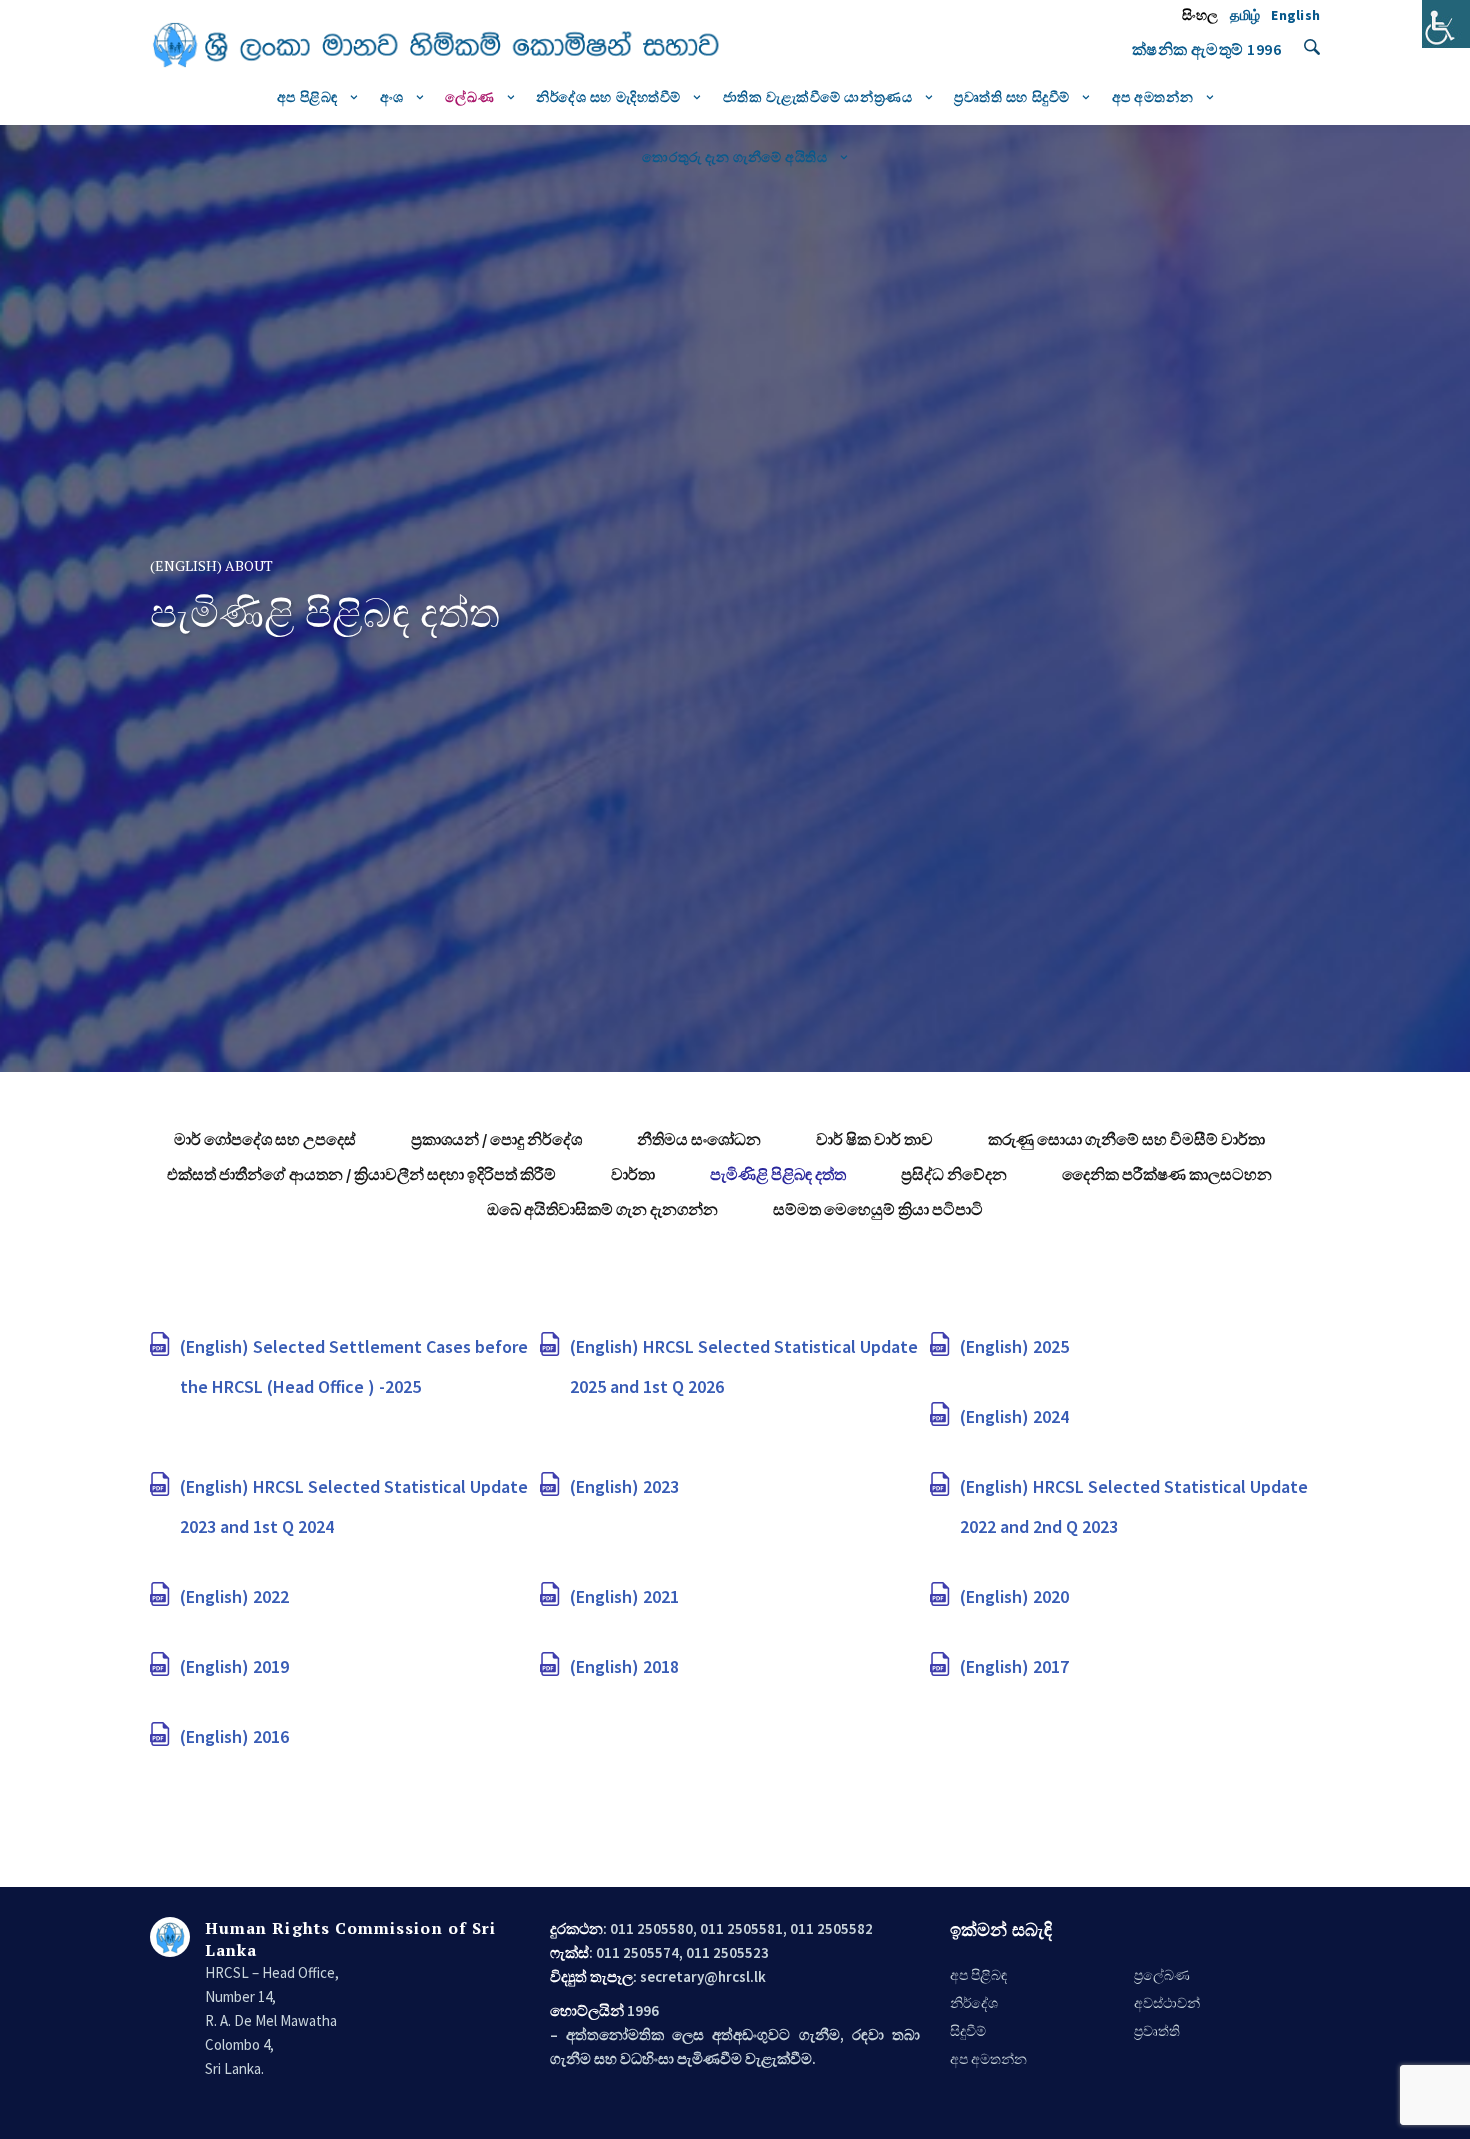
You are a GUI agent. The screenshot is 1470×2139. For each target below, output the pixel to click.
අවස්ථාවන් (1167, 2003)
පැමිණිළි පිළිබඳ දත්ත (778, 1174)
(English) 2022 (234, 1596)
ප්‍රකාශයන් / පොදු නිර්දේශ (496, 1139)
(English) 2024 (1014, 1416)
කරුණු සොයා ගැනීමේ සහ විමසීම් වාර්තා (1126, 1139)
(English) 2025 (1014, 1346)
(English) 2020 (1014, 1596)
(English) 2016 (234, 1736)
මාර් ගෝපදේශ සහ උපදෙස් (265, 1139)
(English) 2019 (234, 1666)
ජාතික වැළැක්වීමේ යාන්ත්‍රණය (818, 97)
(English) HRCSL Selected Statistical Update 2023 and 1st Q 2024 (354, 1506)
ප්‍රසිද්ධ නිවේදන (954, 1174)
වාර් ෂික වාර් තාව (874, 1139)
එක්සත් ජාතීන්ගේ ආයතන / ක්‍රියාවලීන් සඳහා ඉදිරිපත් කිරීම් (361, 1174)
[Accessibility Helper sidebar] (1446, 24)
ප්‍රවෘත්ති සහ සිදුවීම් (1012, 97)
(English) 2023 (624, 1486)
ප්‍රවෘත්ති (1157, 2031)
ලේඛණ (469, 97)
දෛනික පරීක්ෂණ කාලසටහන (1167, 1174)
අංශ (392, 97)
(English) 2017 (1014, 1666)
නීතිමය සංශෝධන (699, 1139)
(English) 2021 (624, 1596)
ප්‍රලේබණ (1162, 1975)
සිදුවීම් (968, 2031)
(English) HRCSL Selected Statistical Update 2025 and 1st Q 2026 (744, 1366)
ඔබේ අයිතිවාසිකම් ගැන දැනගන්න (602, 1209)
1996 (1264, 49)
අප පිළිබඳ (307, 97)
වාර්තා (633, 1174)
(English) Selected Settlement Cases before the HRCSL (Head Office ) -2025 (354, 1366)
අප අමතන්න (1153, 97)
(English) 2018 (624, 1666)
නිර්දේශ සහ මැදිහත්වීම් (608, 97)
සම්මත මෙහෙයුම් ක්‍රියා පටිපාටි (878, 1209)
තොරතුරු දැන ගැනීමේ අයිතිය (734, 157)
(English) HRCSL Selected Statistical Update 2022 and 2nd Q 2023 (1134, 1506)
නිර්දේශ (974, 2003)
